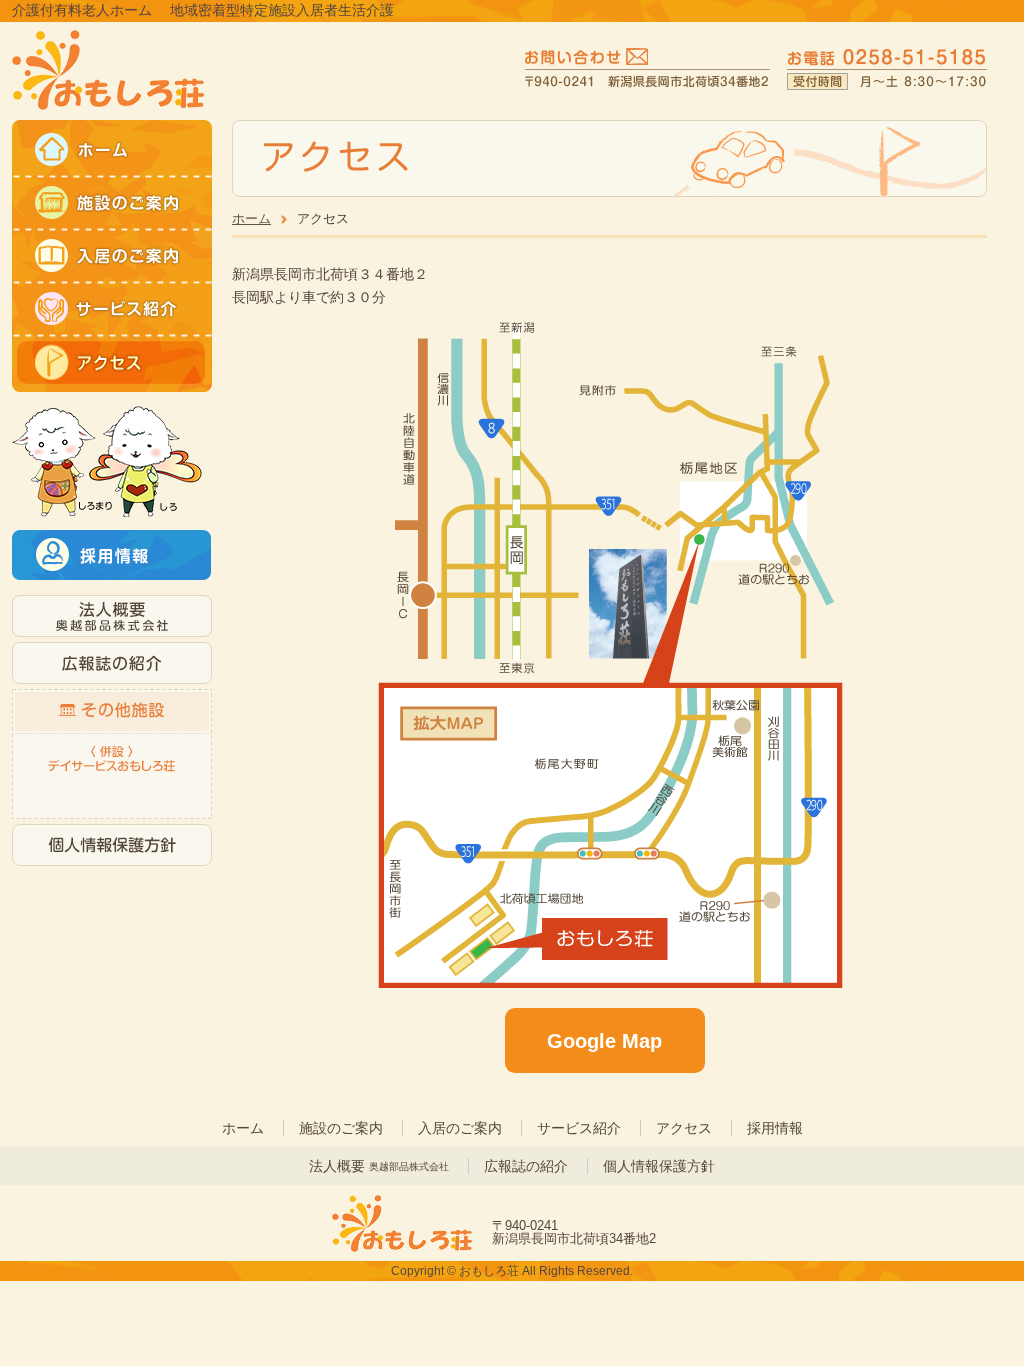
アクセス (684, 1128)
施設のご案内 (341, 1128)
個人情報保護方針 (659, 1166)
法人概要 (379, 1166)
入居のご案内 (460, 1128)
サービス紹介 (579, 1128)
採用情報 (775, 1128)
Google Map (604, 1041)
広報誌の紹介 (526, 1166)
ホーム (251, 218)
